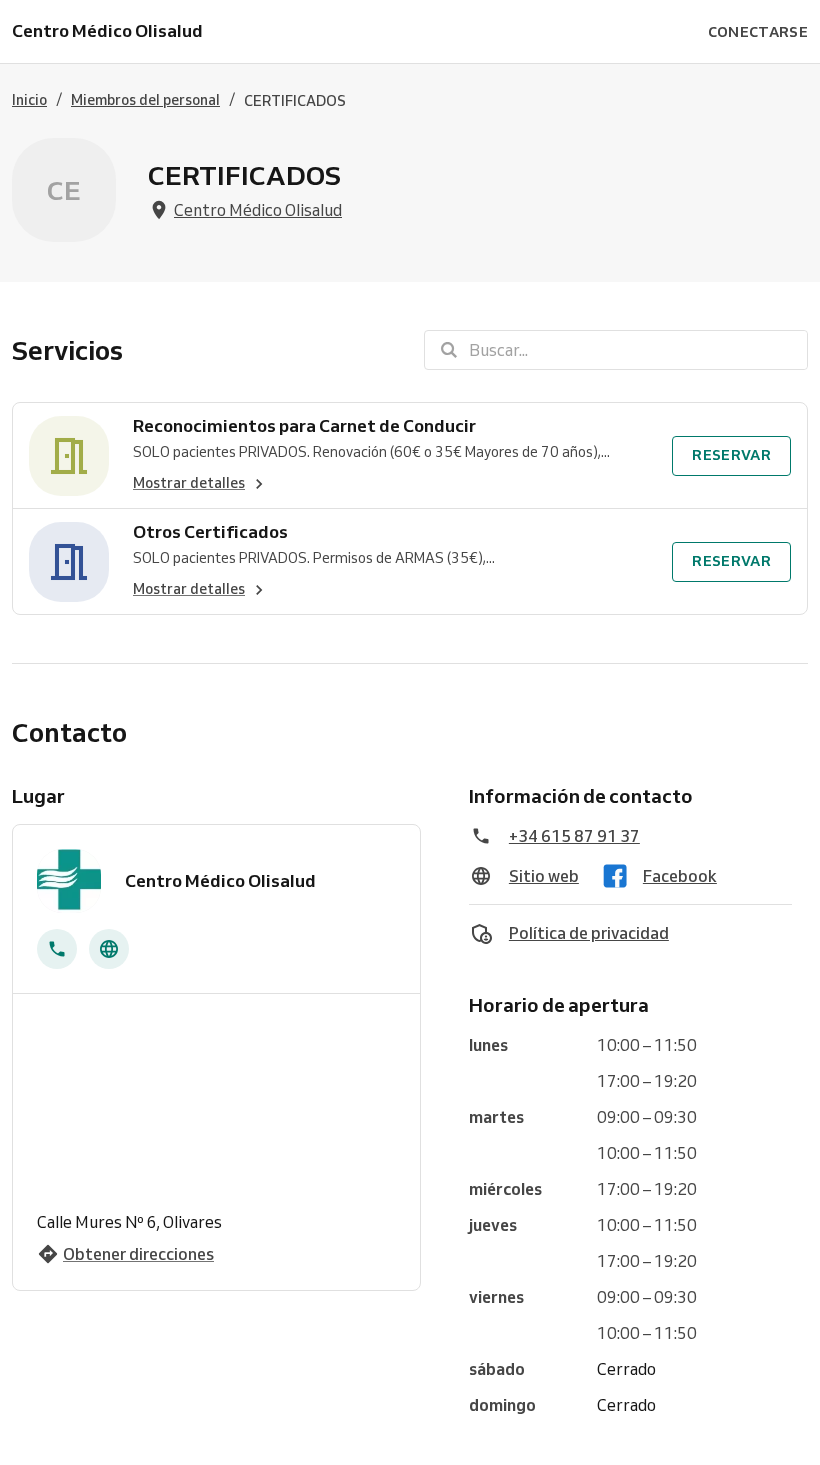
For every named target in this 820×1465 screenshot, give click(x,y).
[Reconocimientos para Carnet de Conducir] (69, 455)
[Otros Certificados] (69, 561)
